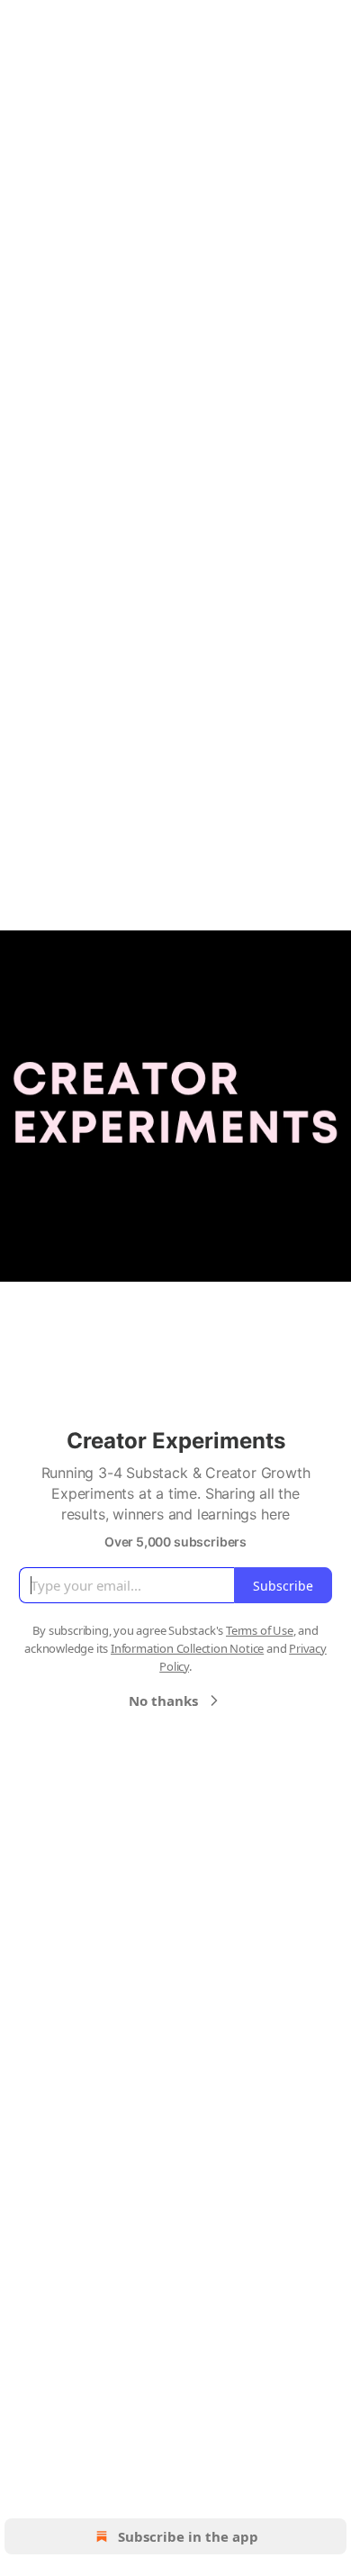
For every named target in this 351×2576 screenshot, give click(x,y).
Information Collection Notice (187, 1648)
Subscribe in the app (188, 2536)
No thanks (163, 1701)
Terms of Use (260, 1630)
